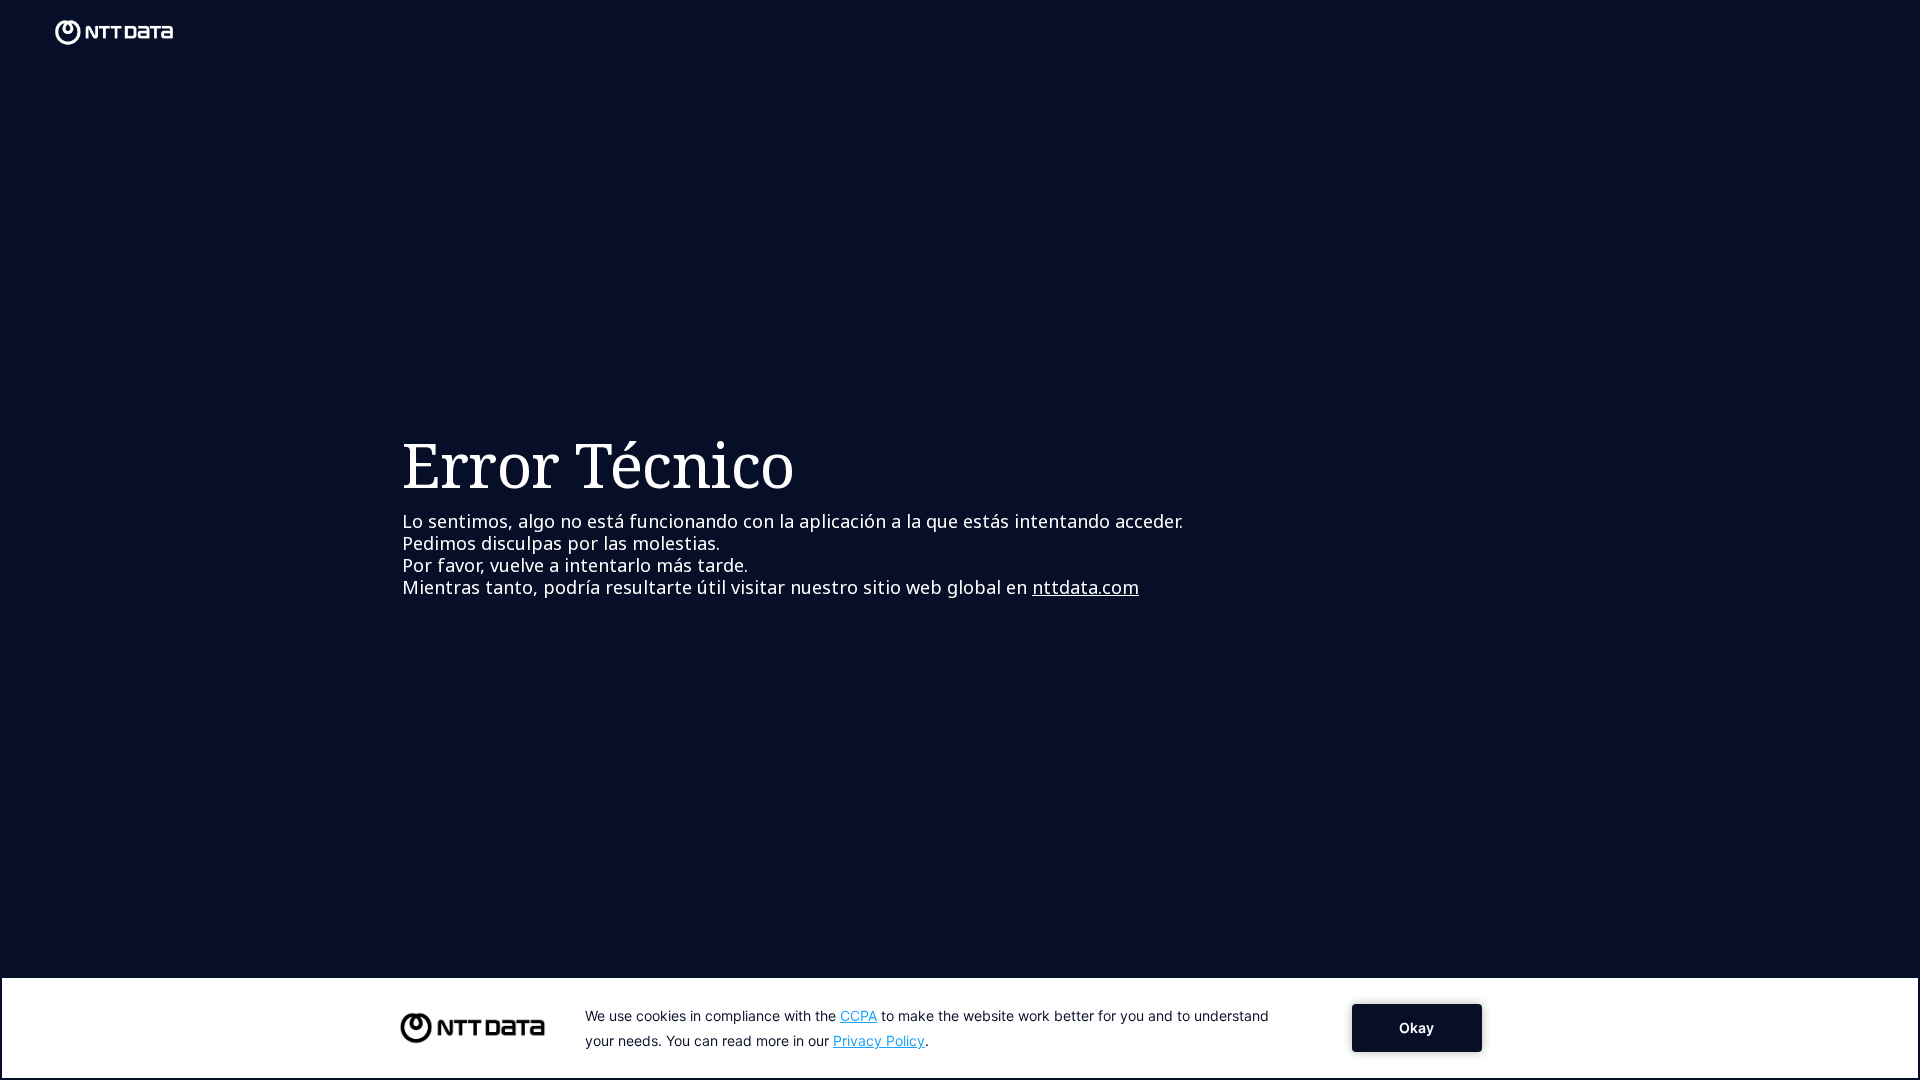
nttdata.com (1085, 587)
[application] (960, 1028)
